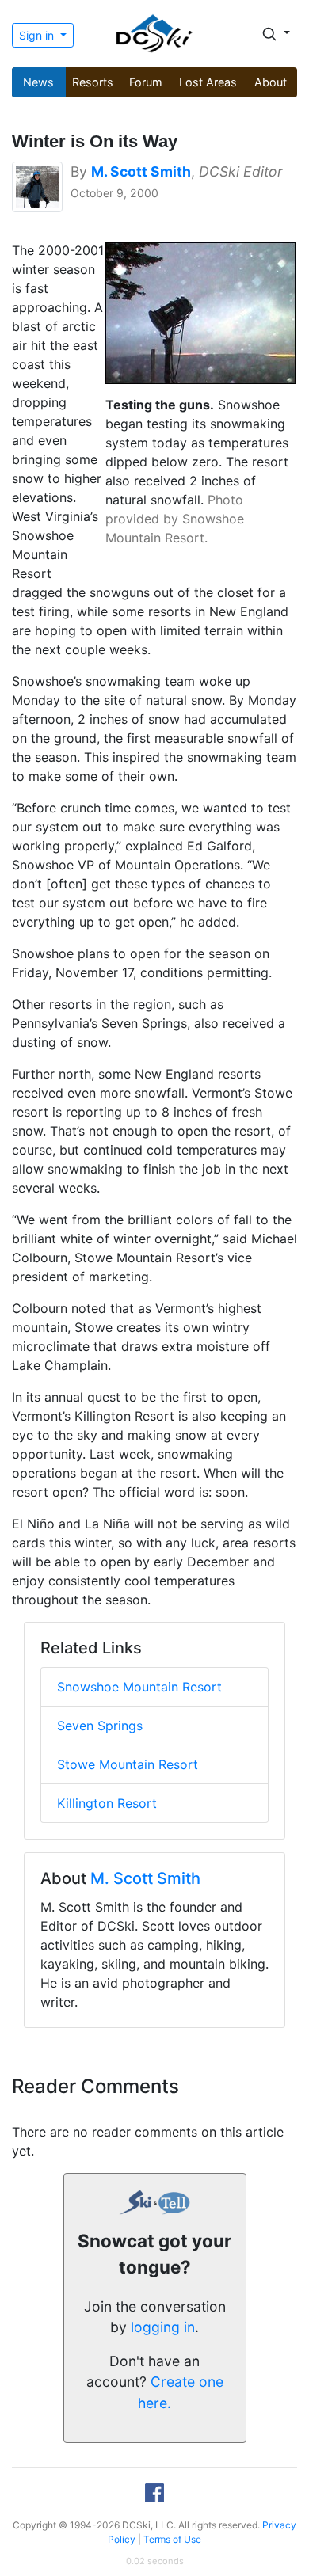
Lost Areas (208, 82)
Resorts (93, 82)
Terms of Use (172, 2539)
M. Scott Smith (145, 1878)
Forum (146, 82)
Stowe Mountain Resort (128, 1764)
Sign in (38, 35)
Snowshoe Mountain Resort (139, 1687)
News (38, 82)
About (271, 82)
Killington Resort (107, 1803)
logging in (163, 2327)
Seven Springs (100, 1726)
